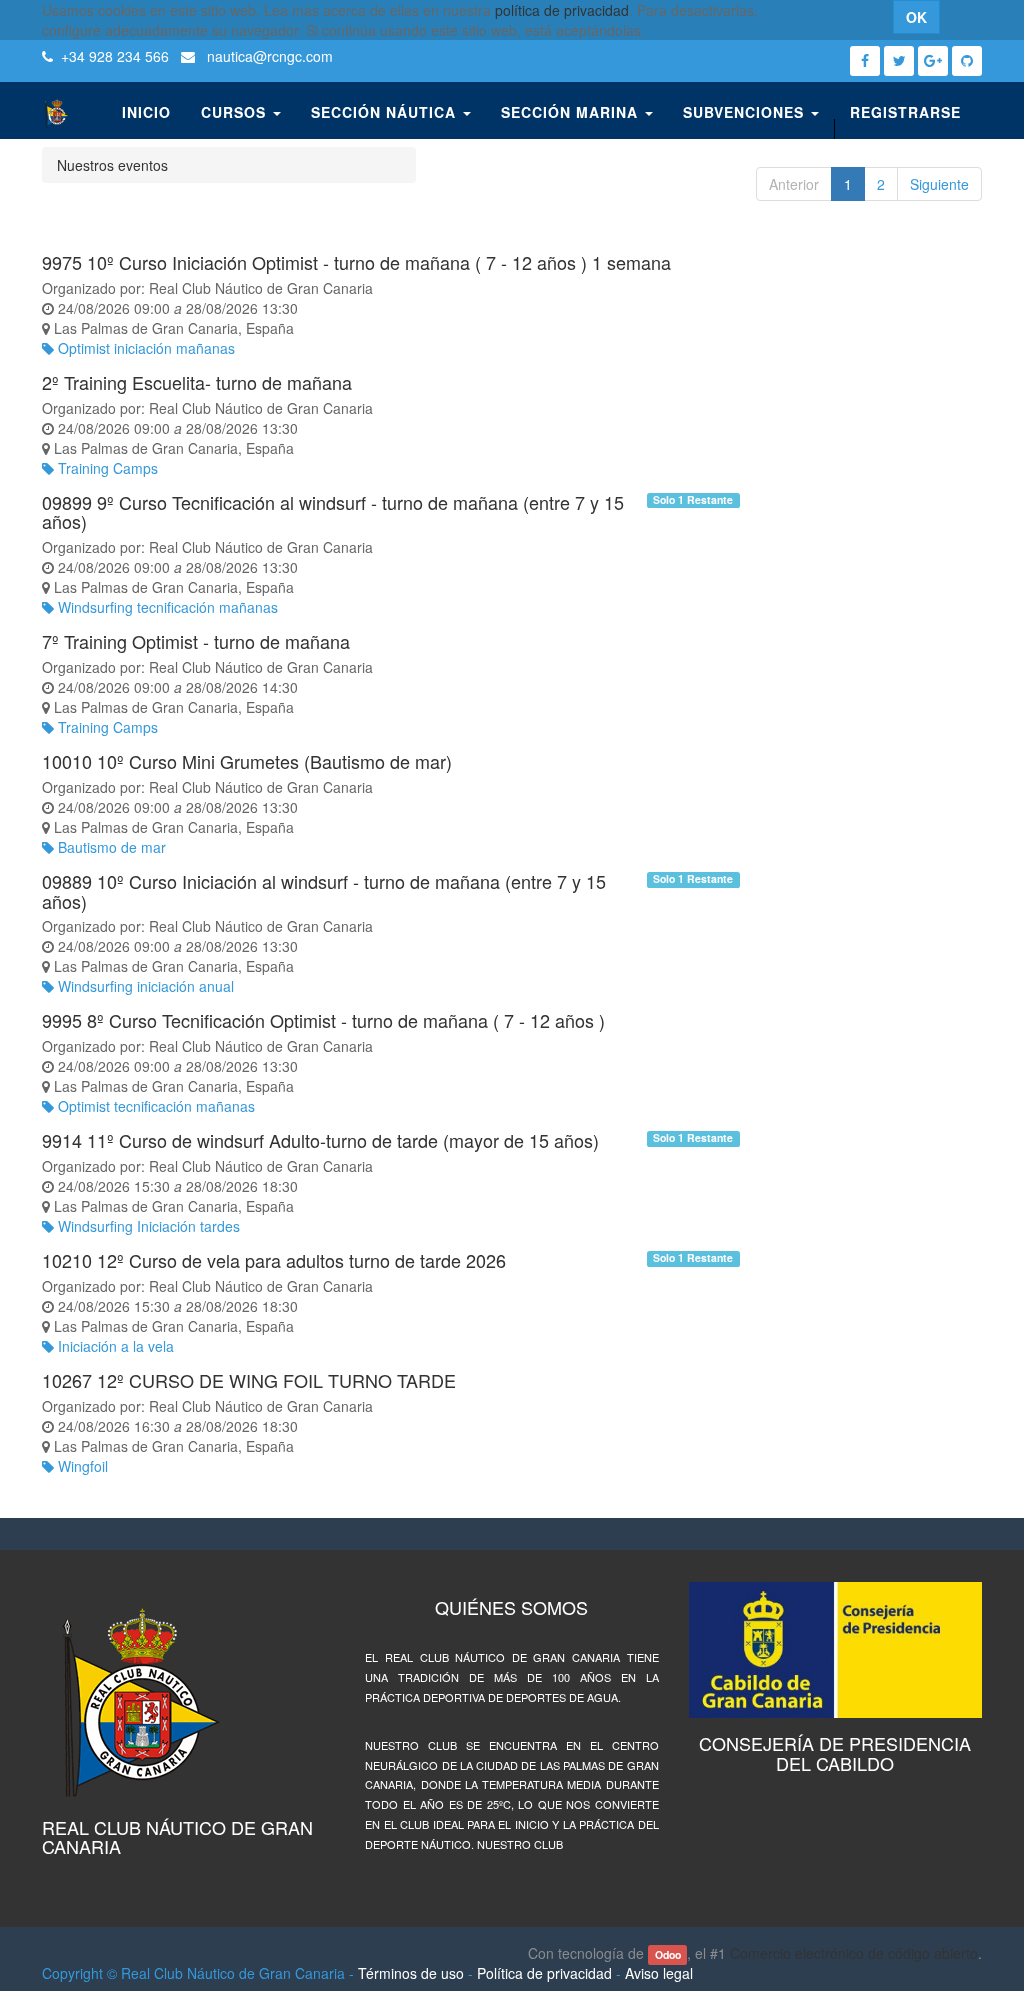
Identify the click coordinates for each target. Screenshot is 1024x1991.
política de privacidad (562, 10)
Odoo (668, 1954)
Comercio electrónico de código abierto (854, 1953)
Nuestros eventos (112, 165)
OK (916, 17)
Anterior (794, 184)
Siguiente (939, 184)
